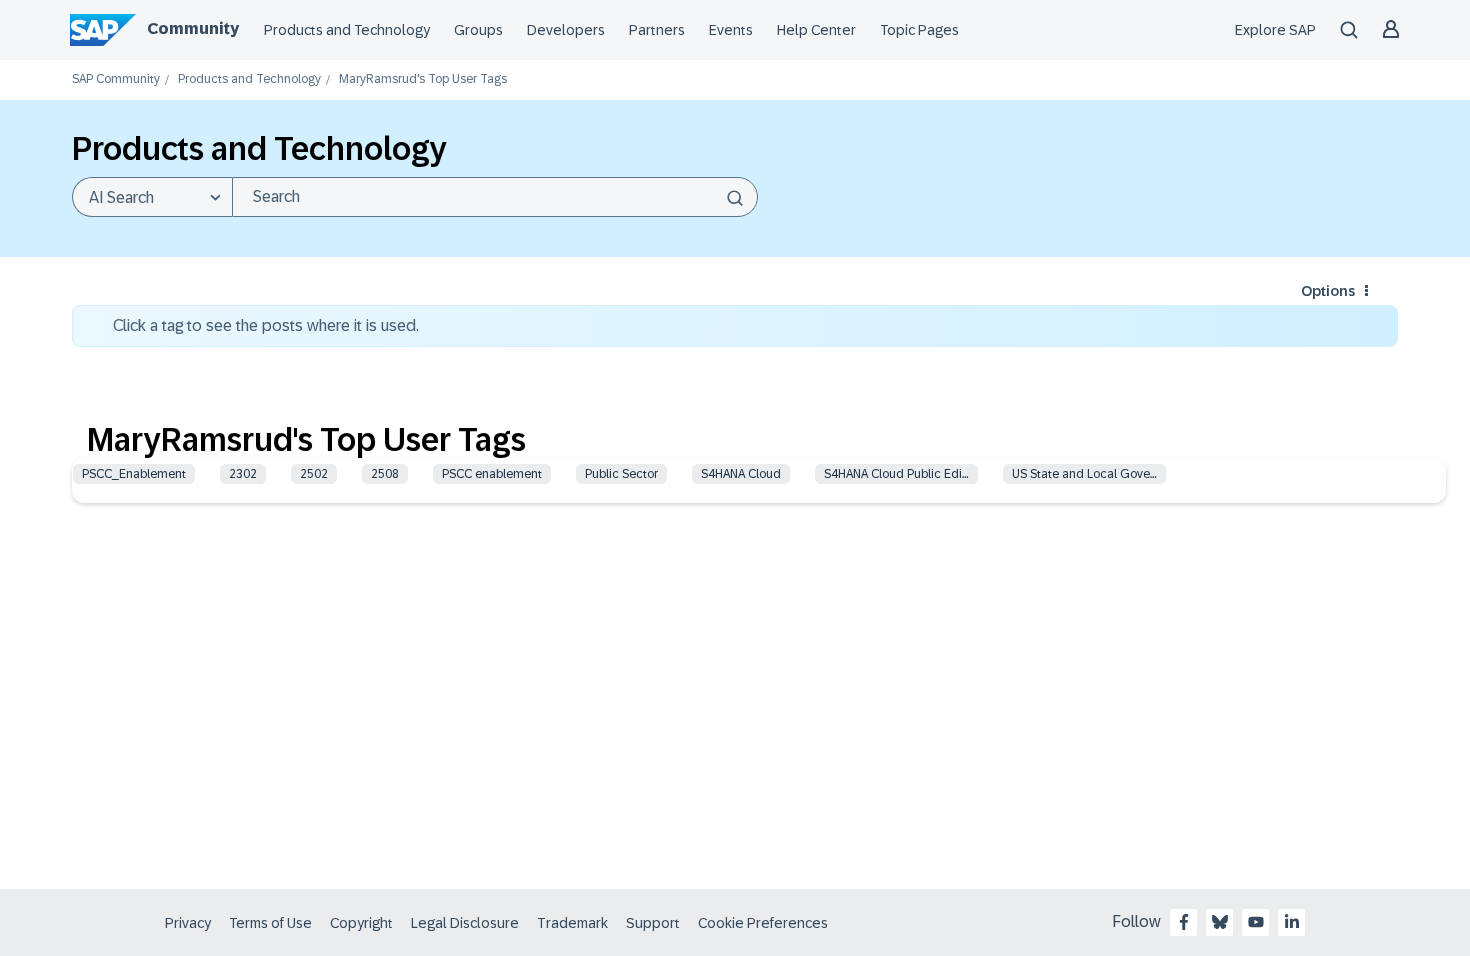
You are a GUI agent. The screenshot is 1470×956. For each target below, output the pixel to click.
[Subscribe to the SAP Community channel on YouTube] (1256, 922)
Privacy (188, 923)
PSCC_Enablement (134, 474)
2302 (243, 474)
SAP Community (116, 79)
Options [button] (1328, 291)
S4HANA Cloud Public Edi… (896, 474)
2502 (314, 474)
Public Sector (621, 474)
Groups (478, 30)
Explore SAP (1275, 30)
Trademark (572, 923)
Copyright (361, 923)
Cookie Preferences (763, 923)
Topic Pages (919, 30)
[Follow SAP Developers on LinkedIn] (1292, 922)
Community (193, 28)
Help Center (816, 30)
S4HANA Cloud (741, 474)
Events (731, 30)
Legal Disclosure (465, 923)
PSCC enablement (492, 474)
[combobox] (495, 197)
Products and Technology (347, 30)
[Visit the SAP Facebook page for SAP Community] (1184, 922)
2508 (385, 474)
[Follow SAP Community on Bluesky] (1220, 922)
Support (653, 923)
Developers (566, 30)
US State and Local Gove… (1084, 474)
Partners (657, 30)
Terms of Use (270, 923)
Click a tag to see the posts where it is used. (266, 325)
